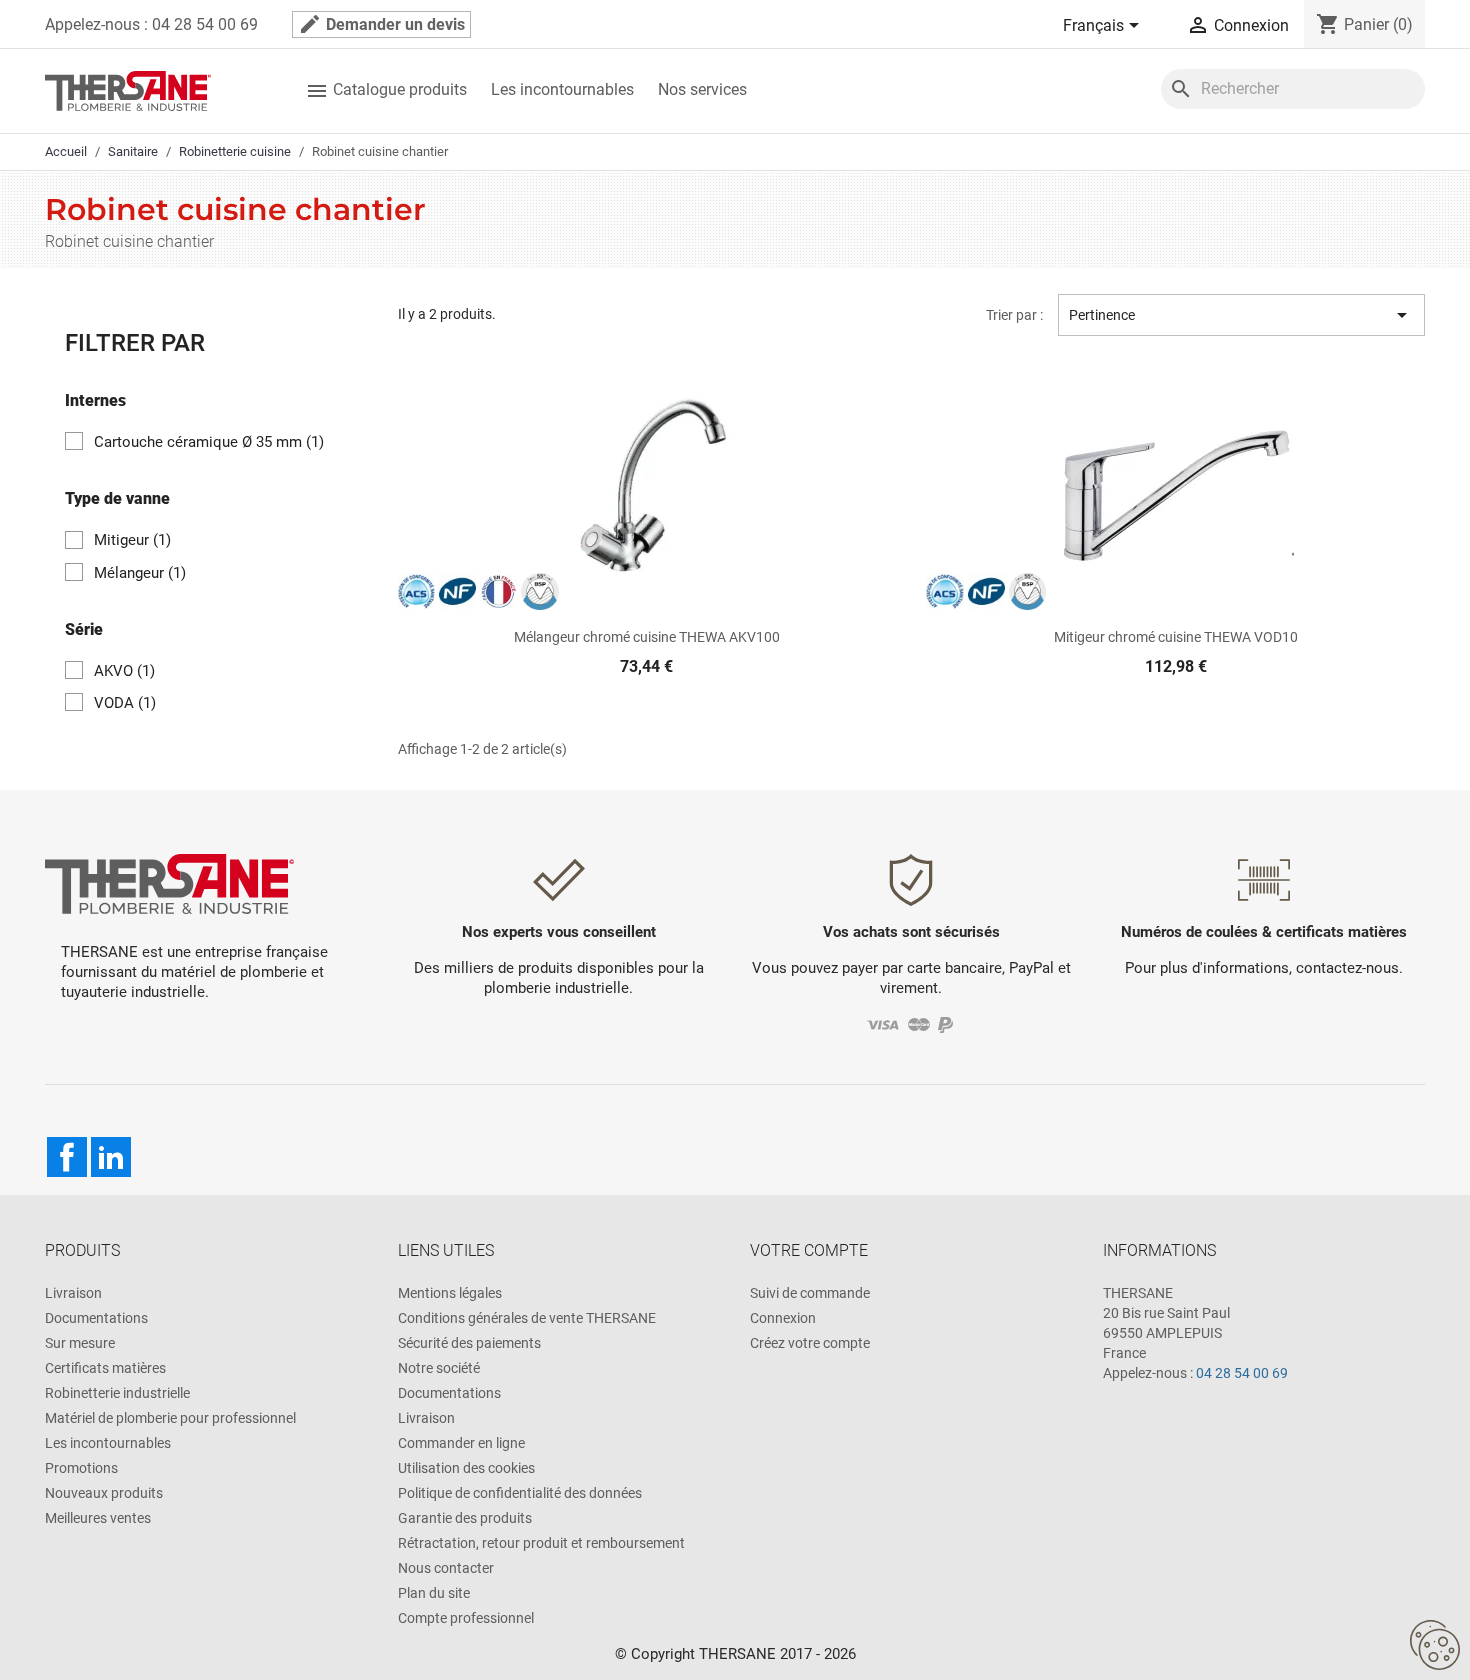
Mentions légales (450, 1293)
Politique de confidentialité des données (520, 1493)
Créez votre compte (810, 1343)
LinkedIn (111, 1157)
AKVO (124, 671)
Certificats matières (105, 1368)
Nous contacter (446, 1568)
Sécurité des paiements (469, 1343)
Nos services (702, 89)
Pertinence (1241, 315)
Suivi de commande (810, 1293)
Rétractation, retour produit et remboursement (541, 1543)
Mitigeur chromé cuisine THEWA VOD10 (1176, 637)
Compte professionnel (466, 1618)
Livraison (73, 1293)
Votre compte (809, 1250)
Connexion (783, 1318)
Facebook (67, 1157)
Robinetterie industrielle (117, 1393)
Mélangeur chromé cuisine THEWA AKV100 (647, 637)
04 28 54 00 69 (1242, 1373)
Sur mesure (80, 1343)
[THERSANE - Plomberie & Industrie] (128, 89)
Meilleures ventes (98, 1518)
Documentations (96, 1318)
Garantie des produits (465, 1518)
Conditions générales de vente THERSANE (527, 1318)
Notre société (439, 1368)
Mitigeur (132, 540)
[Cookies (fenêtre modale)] (1435, 1646)
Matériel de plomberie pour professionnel (170, 1418)
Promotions (81, 1468)
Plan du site (434, 1593)
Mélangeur (140, 573)
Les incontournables (562, 89)
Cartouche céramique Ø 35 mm (209, 442)
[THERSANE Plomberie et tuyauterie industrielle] (169, 882)
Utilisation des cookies (466, 1468)
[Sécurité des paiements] (911, 1023)
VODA (125, 703)
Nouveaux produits (104, 1493)
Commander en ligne (461, 1443)
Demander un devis (381, 24)
